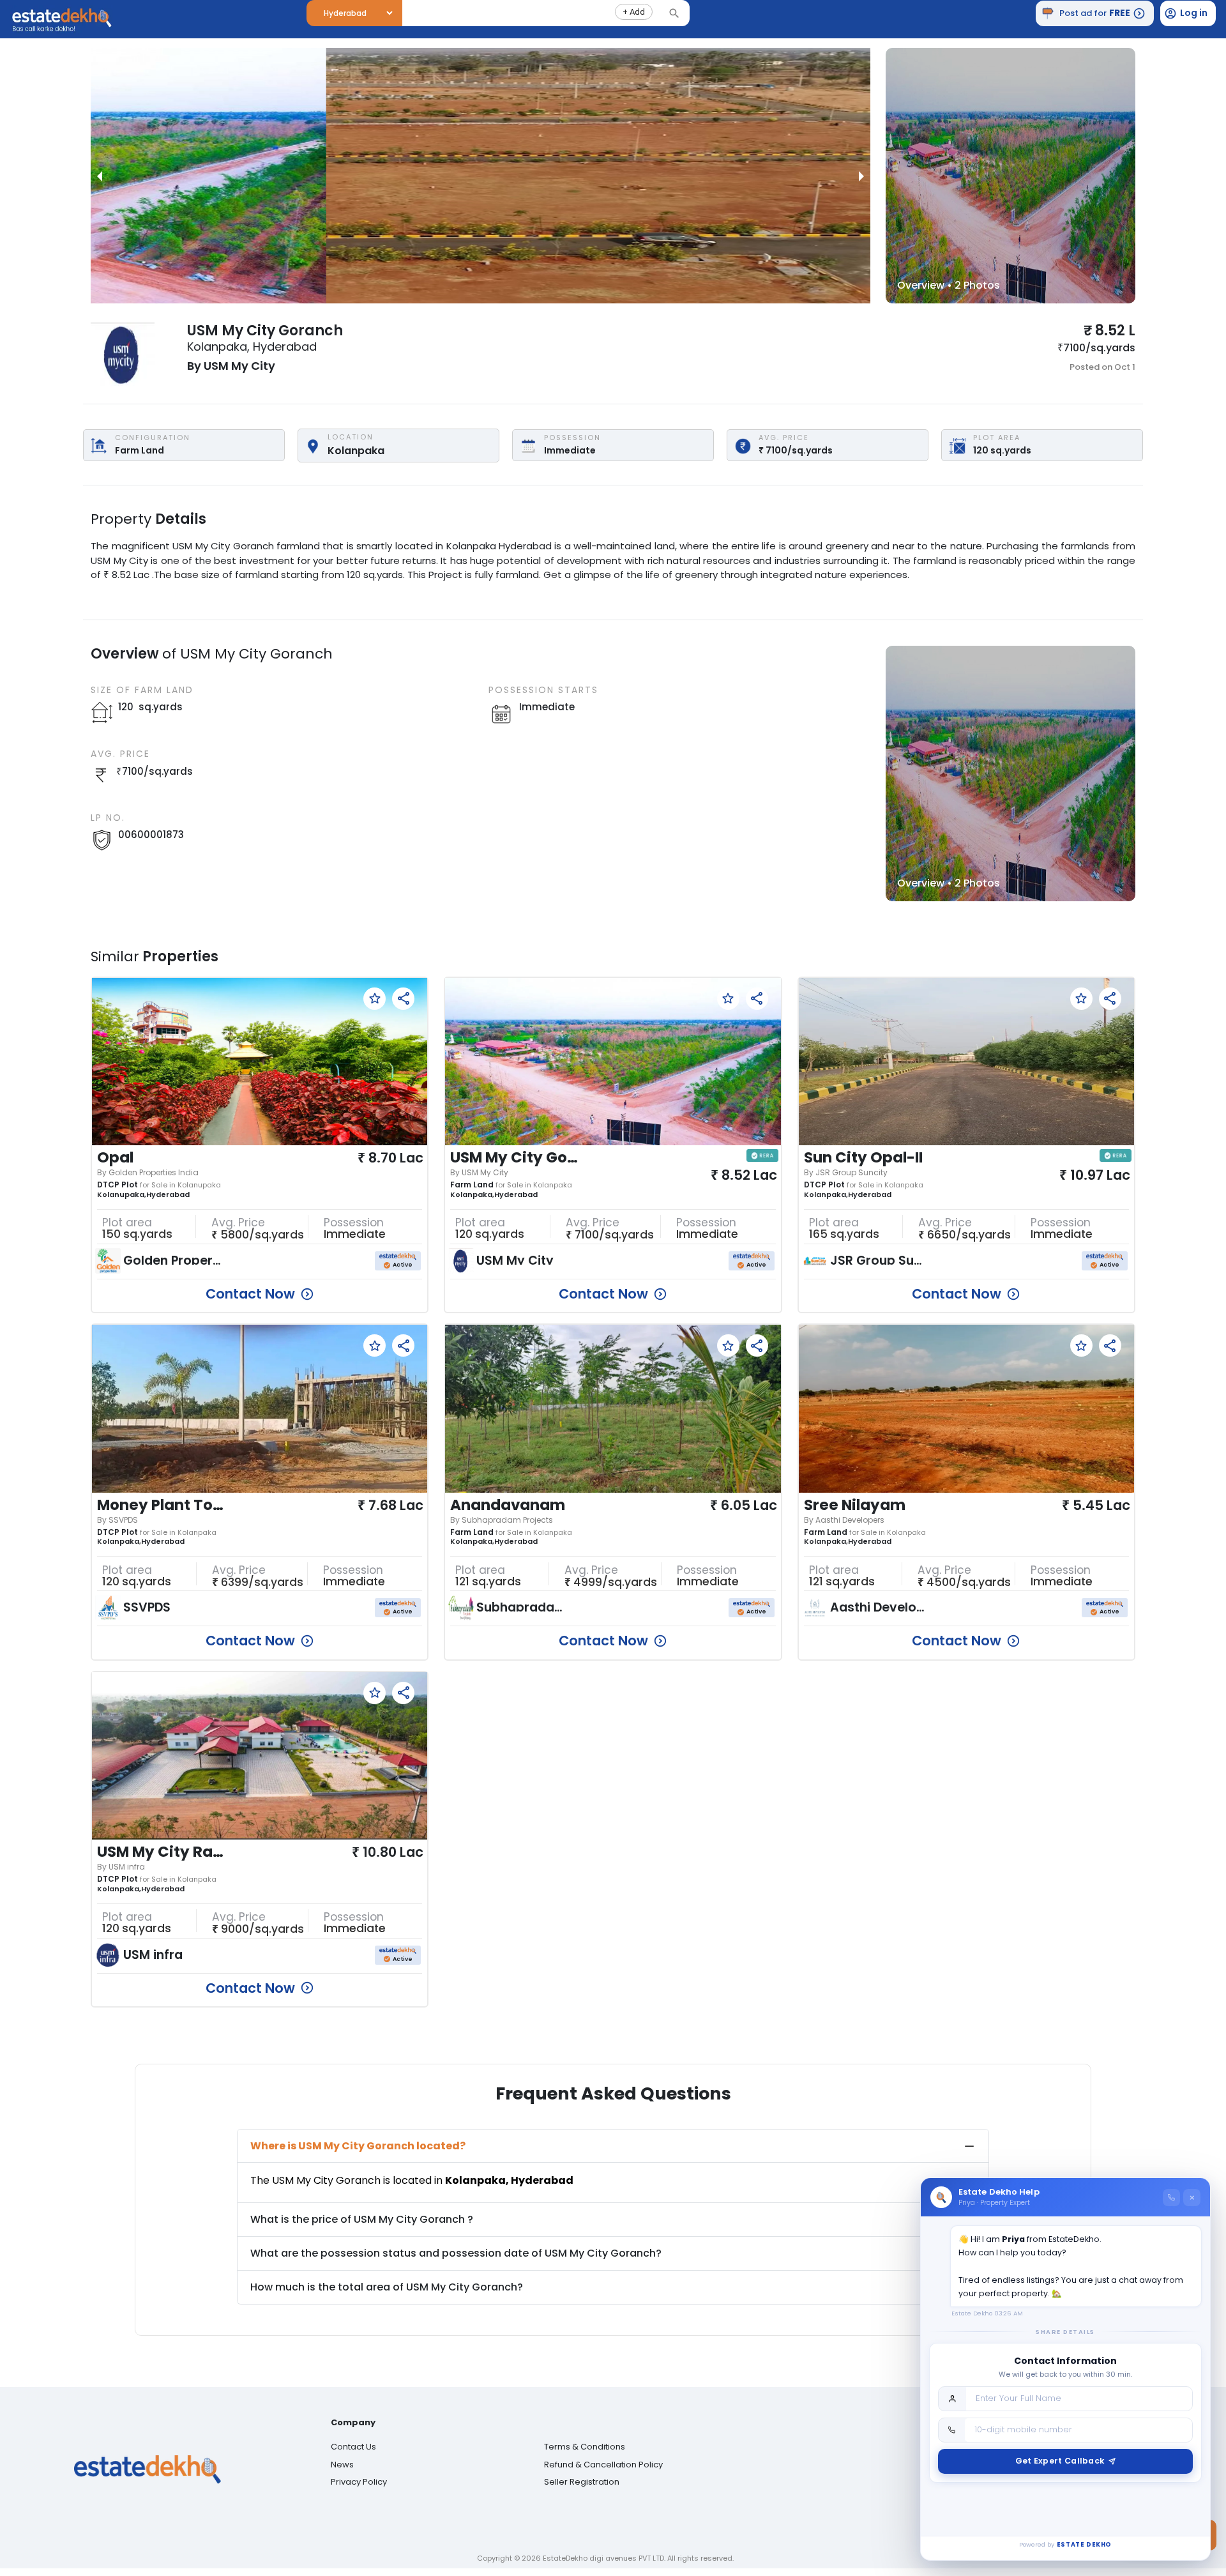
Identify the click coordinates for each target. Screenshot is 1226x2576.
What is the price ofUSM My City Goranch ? (362, 2219)
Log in (1194, 13)
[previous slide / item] (100, 176)
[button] (634, 12)
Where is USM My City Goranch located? (358, 2146)
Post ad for (1095, 13)
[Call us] (1171, 2198)
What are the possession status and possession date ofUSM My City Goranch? (456, 2253)
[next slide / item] (861, 176)
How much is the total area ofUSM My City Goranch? (387, 2287)
